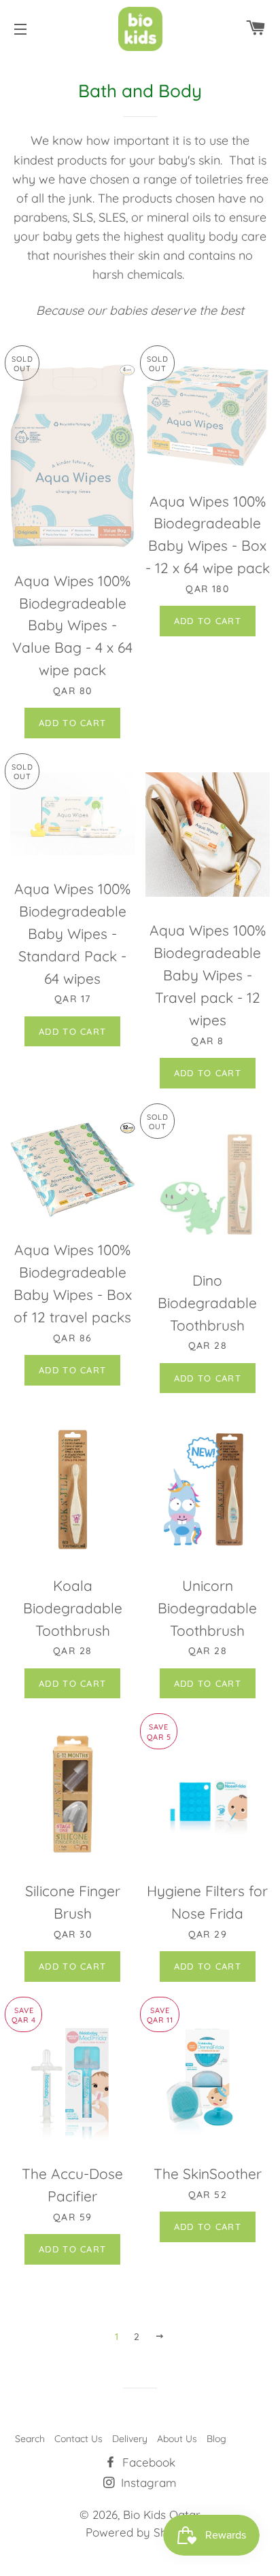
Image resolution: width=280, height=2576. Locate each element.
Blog (216, 2439)
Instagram (147, 2483)
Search (30, 2439)
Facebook (147, 2462)
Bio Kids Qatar (162, 2514)
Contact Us (78, 2439)
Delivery (130, 2439)
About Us (177, 2439)
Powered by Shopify (140, 2532)
